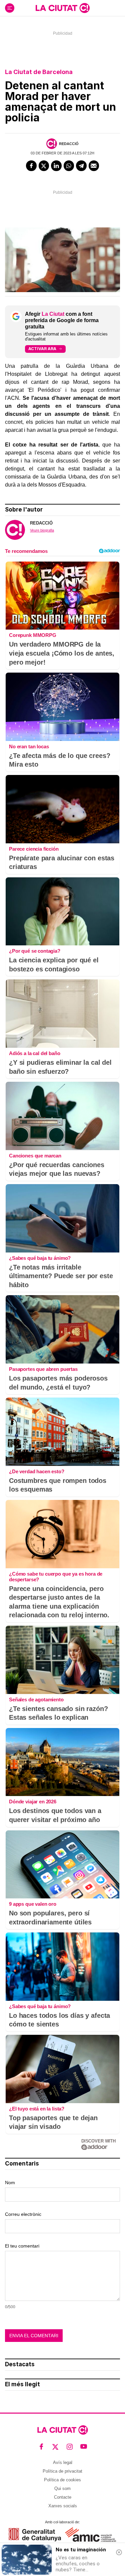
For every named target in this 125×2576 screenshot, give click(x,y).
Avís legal (63, 2462)
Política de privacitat (62, 2471)
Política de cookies (62, 2480)
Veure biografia (42, 530)
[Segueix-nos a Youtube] (84, 2446)
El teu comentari (22, 2246)
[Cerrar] (119, 2552)
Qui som (62, 2488)
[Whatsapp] (69, 166)
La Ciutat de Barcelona (39, 72)
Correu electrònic (23, 2214)
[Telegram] (81, 166)
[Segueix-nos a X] (55, 2446)
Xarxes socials (63, 2506)
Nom (10, 2183)
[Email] (94, 166)
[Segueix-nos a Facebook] (41, 2446)
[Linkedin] (56, 166)
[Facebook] (31, 166)
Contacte (63, 2497)
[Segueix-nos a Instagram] (70, 2446)
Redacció (69, 144)
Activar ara (42, 349)
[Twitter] (44, 166)
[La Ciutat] (63, 8)
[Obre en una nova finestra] (35, 2534)
